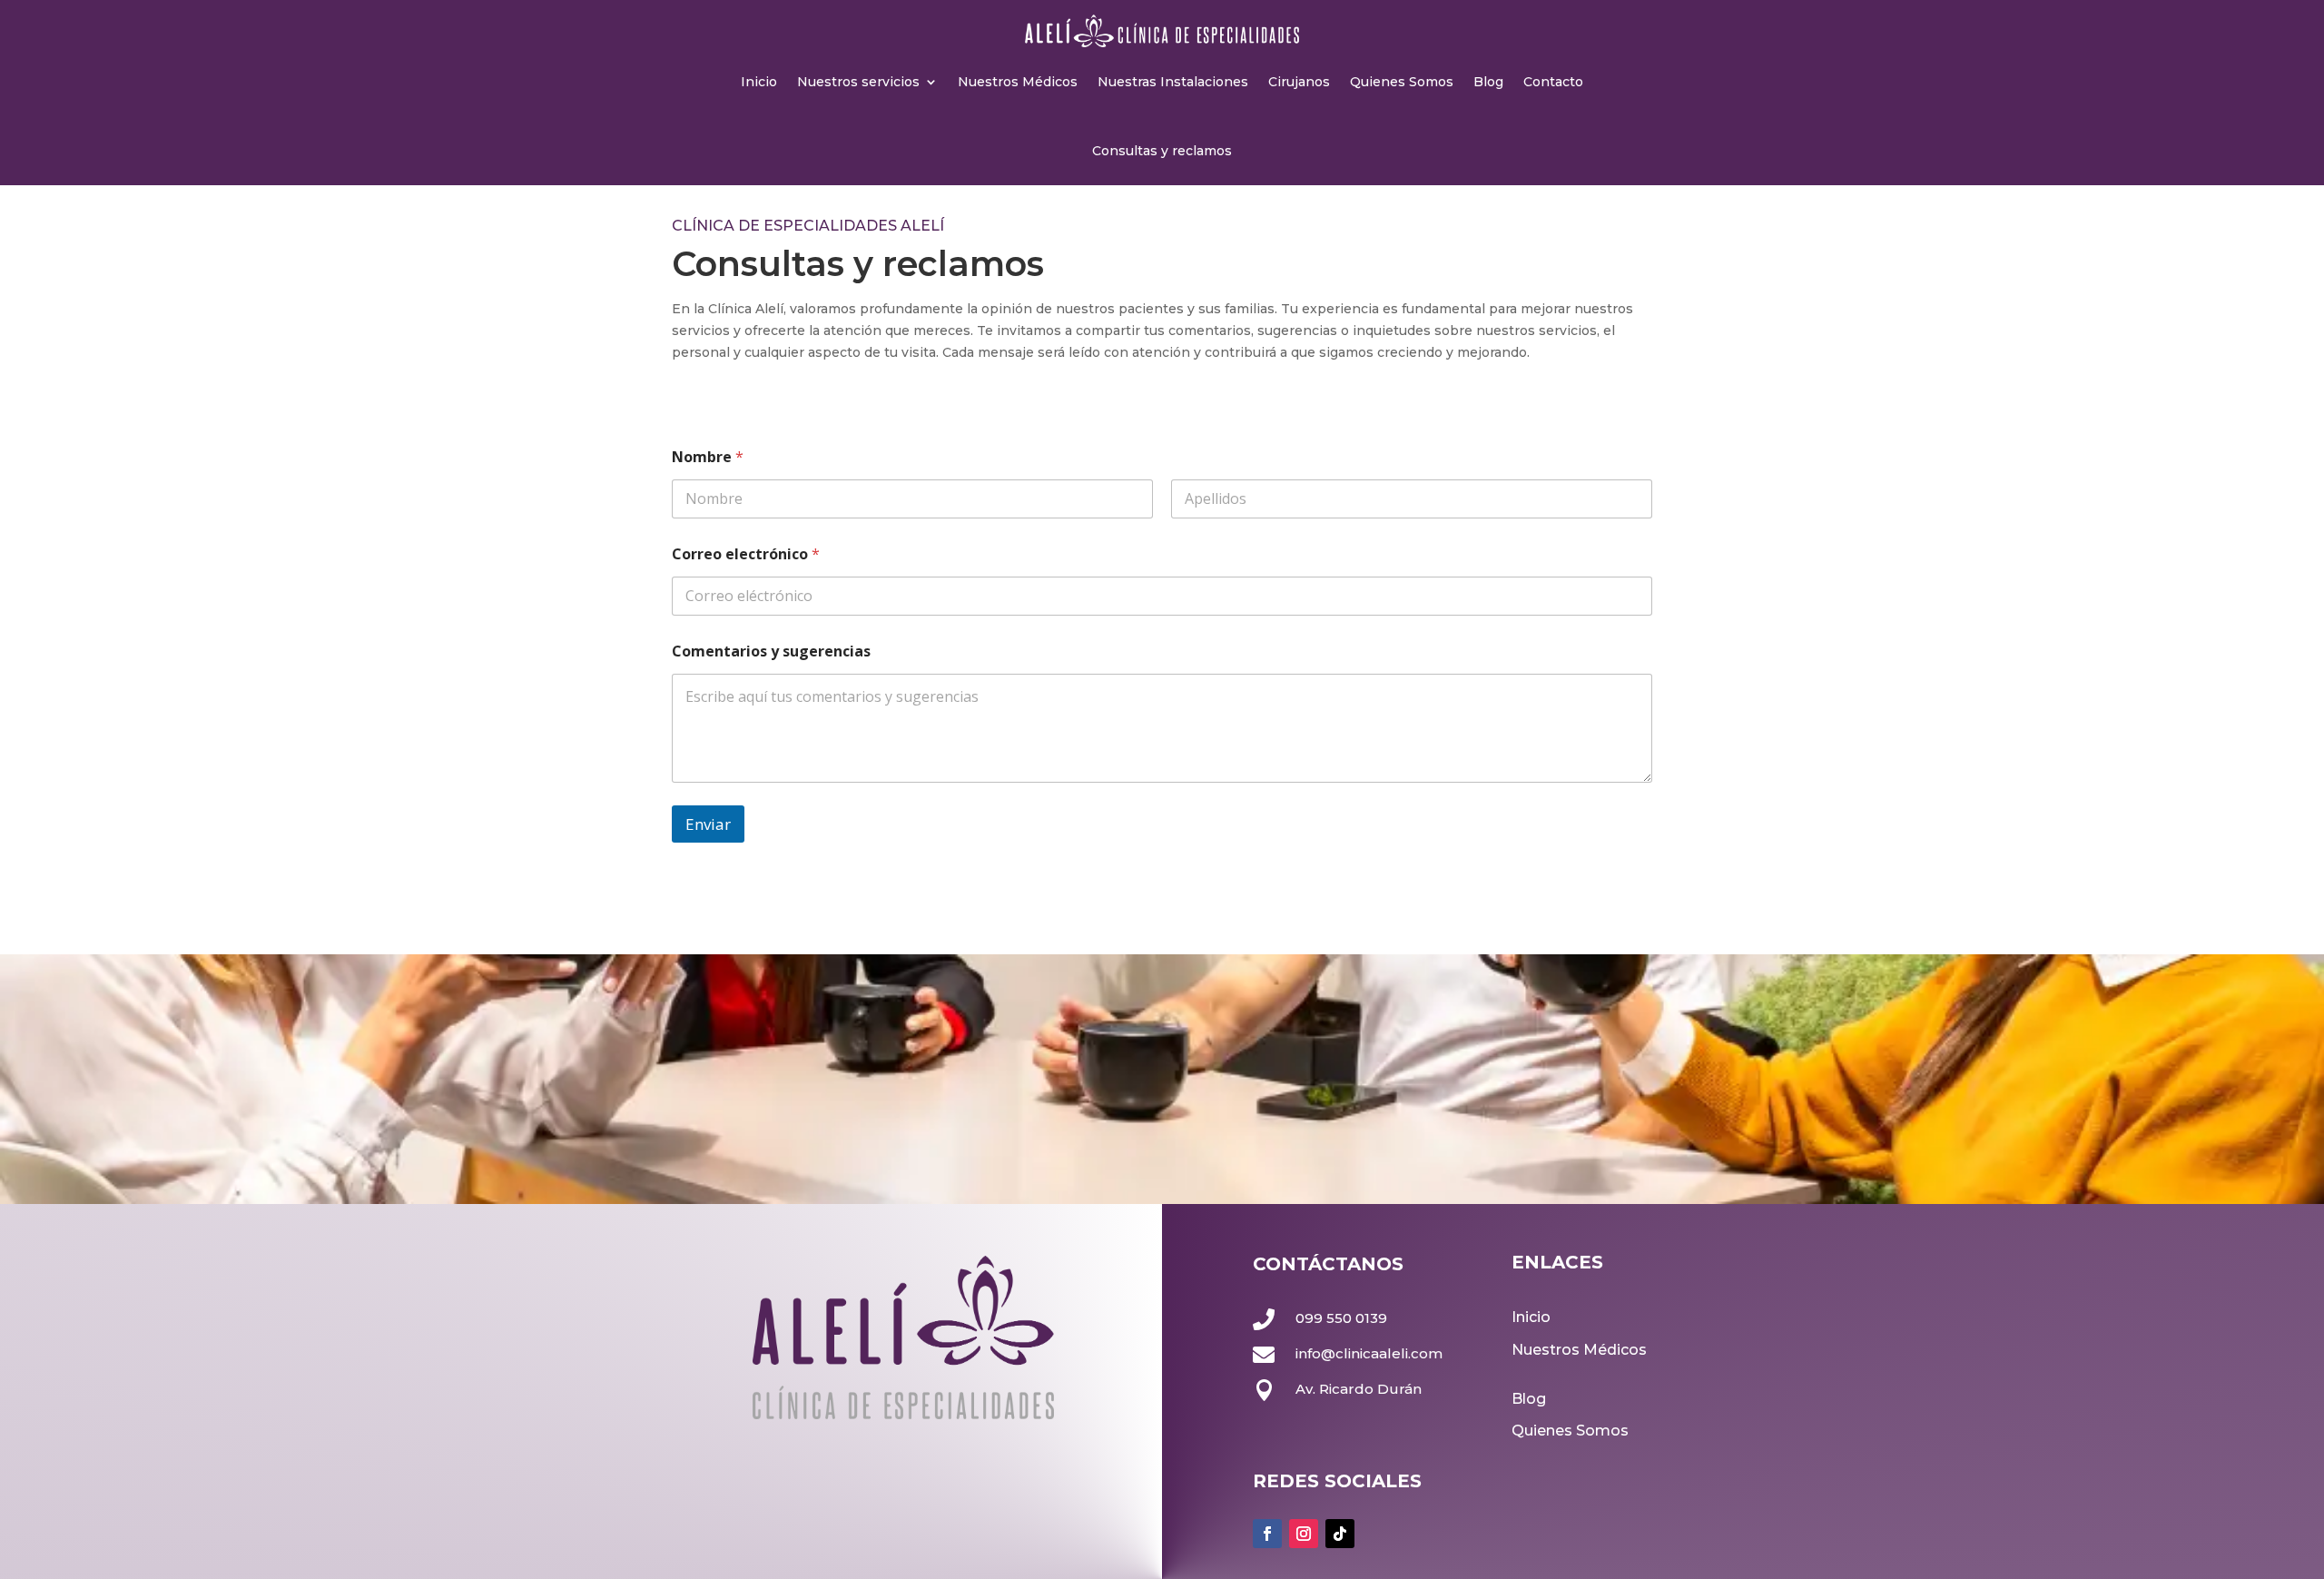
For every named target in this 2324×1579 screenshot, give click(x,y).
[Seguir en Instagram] (1304, 1534)
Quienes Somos (1402, 82)
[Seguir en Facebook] (1267, 1534)
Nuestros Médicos (1018, 82)
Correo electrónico (746, 554)
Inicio (759, 82)
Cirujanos (1299, 82)
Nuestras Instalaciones (1173, 82)
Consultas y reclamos (1162, 151)
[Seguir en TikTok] (1340, 1534)
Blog (1488, 82)
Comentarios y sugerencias (771, 651)
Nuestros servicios (858, 82)
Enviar (708, 824)
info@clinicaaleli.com (1369, 1353)
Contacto (1553, 82)
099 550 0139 (1341, 1318)
